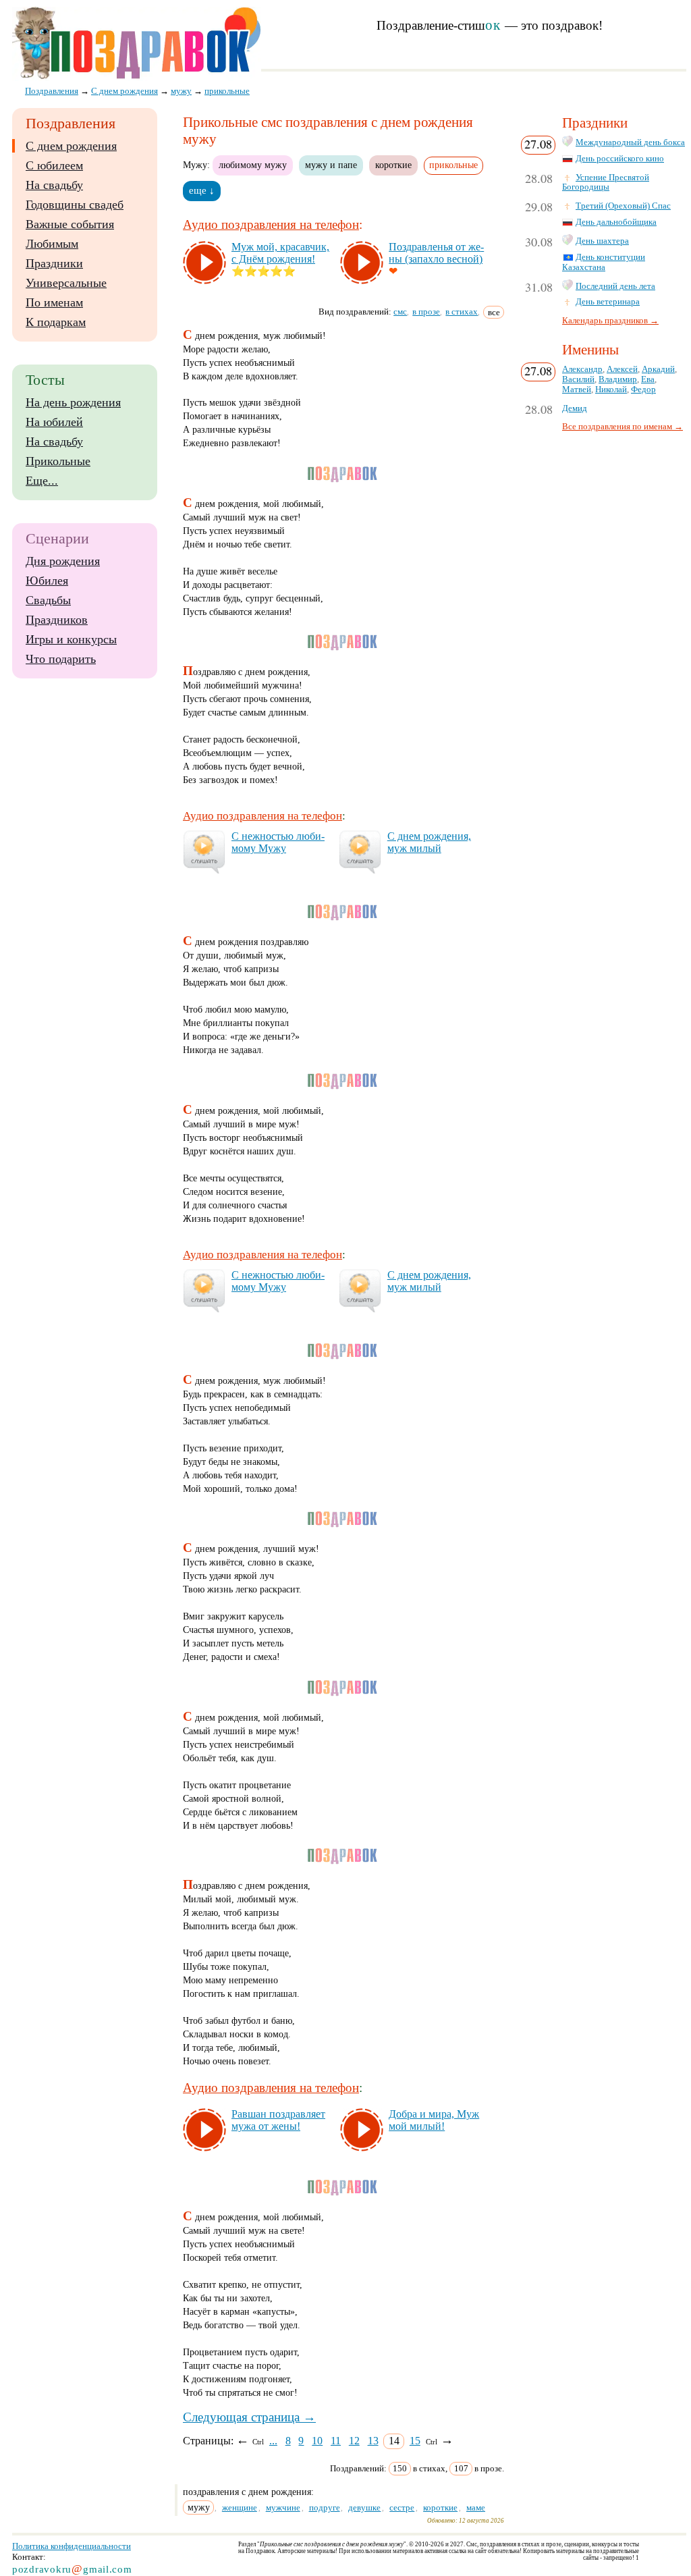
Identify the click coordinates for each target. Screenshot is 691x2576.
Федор (643, 390)
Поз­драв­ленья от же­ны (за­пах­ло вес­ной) (436, 253)
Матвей (577, 390)
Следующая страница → (249, 2417)
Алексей (622, 369)
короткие (393, 165)
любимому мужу (253, 165)
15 (415, 2441)
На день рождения (73, 402)
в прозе (426, 312)
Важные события (70, 224)
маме (476, 2507)
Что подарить (61, 659)
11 (336, 2441)
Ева (648, 379)
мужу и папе (331, 165)
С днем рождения (71, 146)
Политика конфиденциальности (72, 2546)
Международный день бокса (630, 142)
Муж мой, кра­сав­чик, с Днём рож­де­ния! (280, 253)
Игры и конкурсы (71, 639)
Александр (582, 369)
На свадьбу (54, 185)
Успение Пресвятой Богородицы (606, 183)
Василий (578, 379)
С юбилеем (54, 165)
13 (373, 2441)
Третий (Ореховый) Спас (623, 206)
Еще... (42, 481)
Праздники (54, 263)
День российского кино (620, 159)
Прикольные (58, 461)
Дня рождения (63, 561)
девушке (364, 2507)
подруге (325, 2507)
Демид (575, 408)
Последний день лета (615, 286)
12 (354, 2441)
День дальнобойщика (616, 222)
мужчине (283, 2507)
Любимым (52, 244)
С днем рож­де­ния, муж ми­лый (429, 842)
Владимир (618, 379)
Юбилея (47, 581)
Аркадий (658, 369)
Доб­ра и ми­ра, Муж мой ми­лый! (434, 2120)
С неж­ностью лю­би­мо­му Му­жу (278, 842)
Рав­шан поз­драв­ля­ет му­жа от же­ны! (278, 2120)
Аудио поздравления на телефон (271, 224)
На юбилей (54, 422)
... (273, 2441)
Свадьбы (48, 600)
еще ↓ (202, 190)
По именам (54, 302)
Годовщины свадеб (75, 205)
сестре (402, 2507)
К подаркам (56, 322)
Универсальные (66, 283)
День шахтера (602, 241)
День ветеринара (608, 302)
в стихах (462, 312)
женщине (240, 2507)
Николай (611, 390)
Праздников (57, 620)
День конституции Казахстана (604, 262)
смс (400, 312)
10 (317, 2441)
